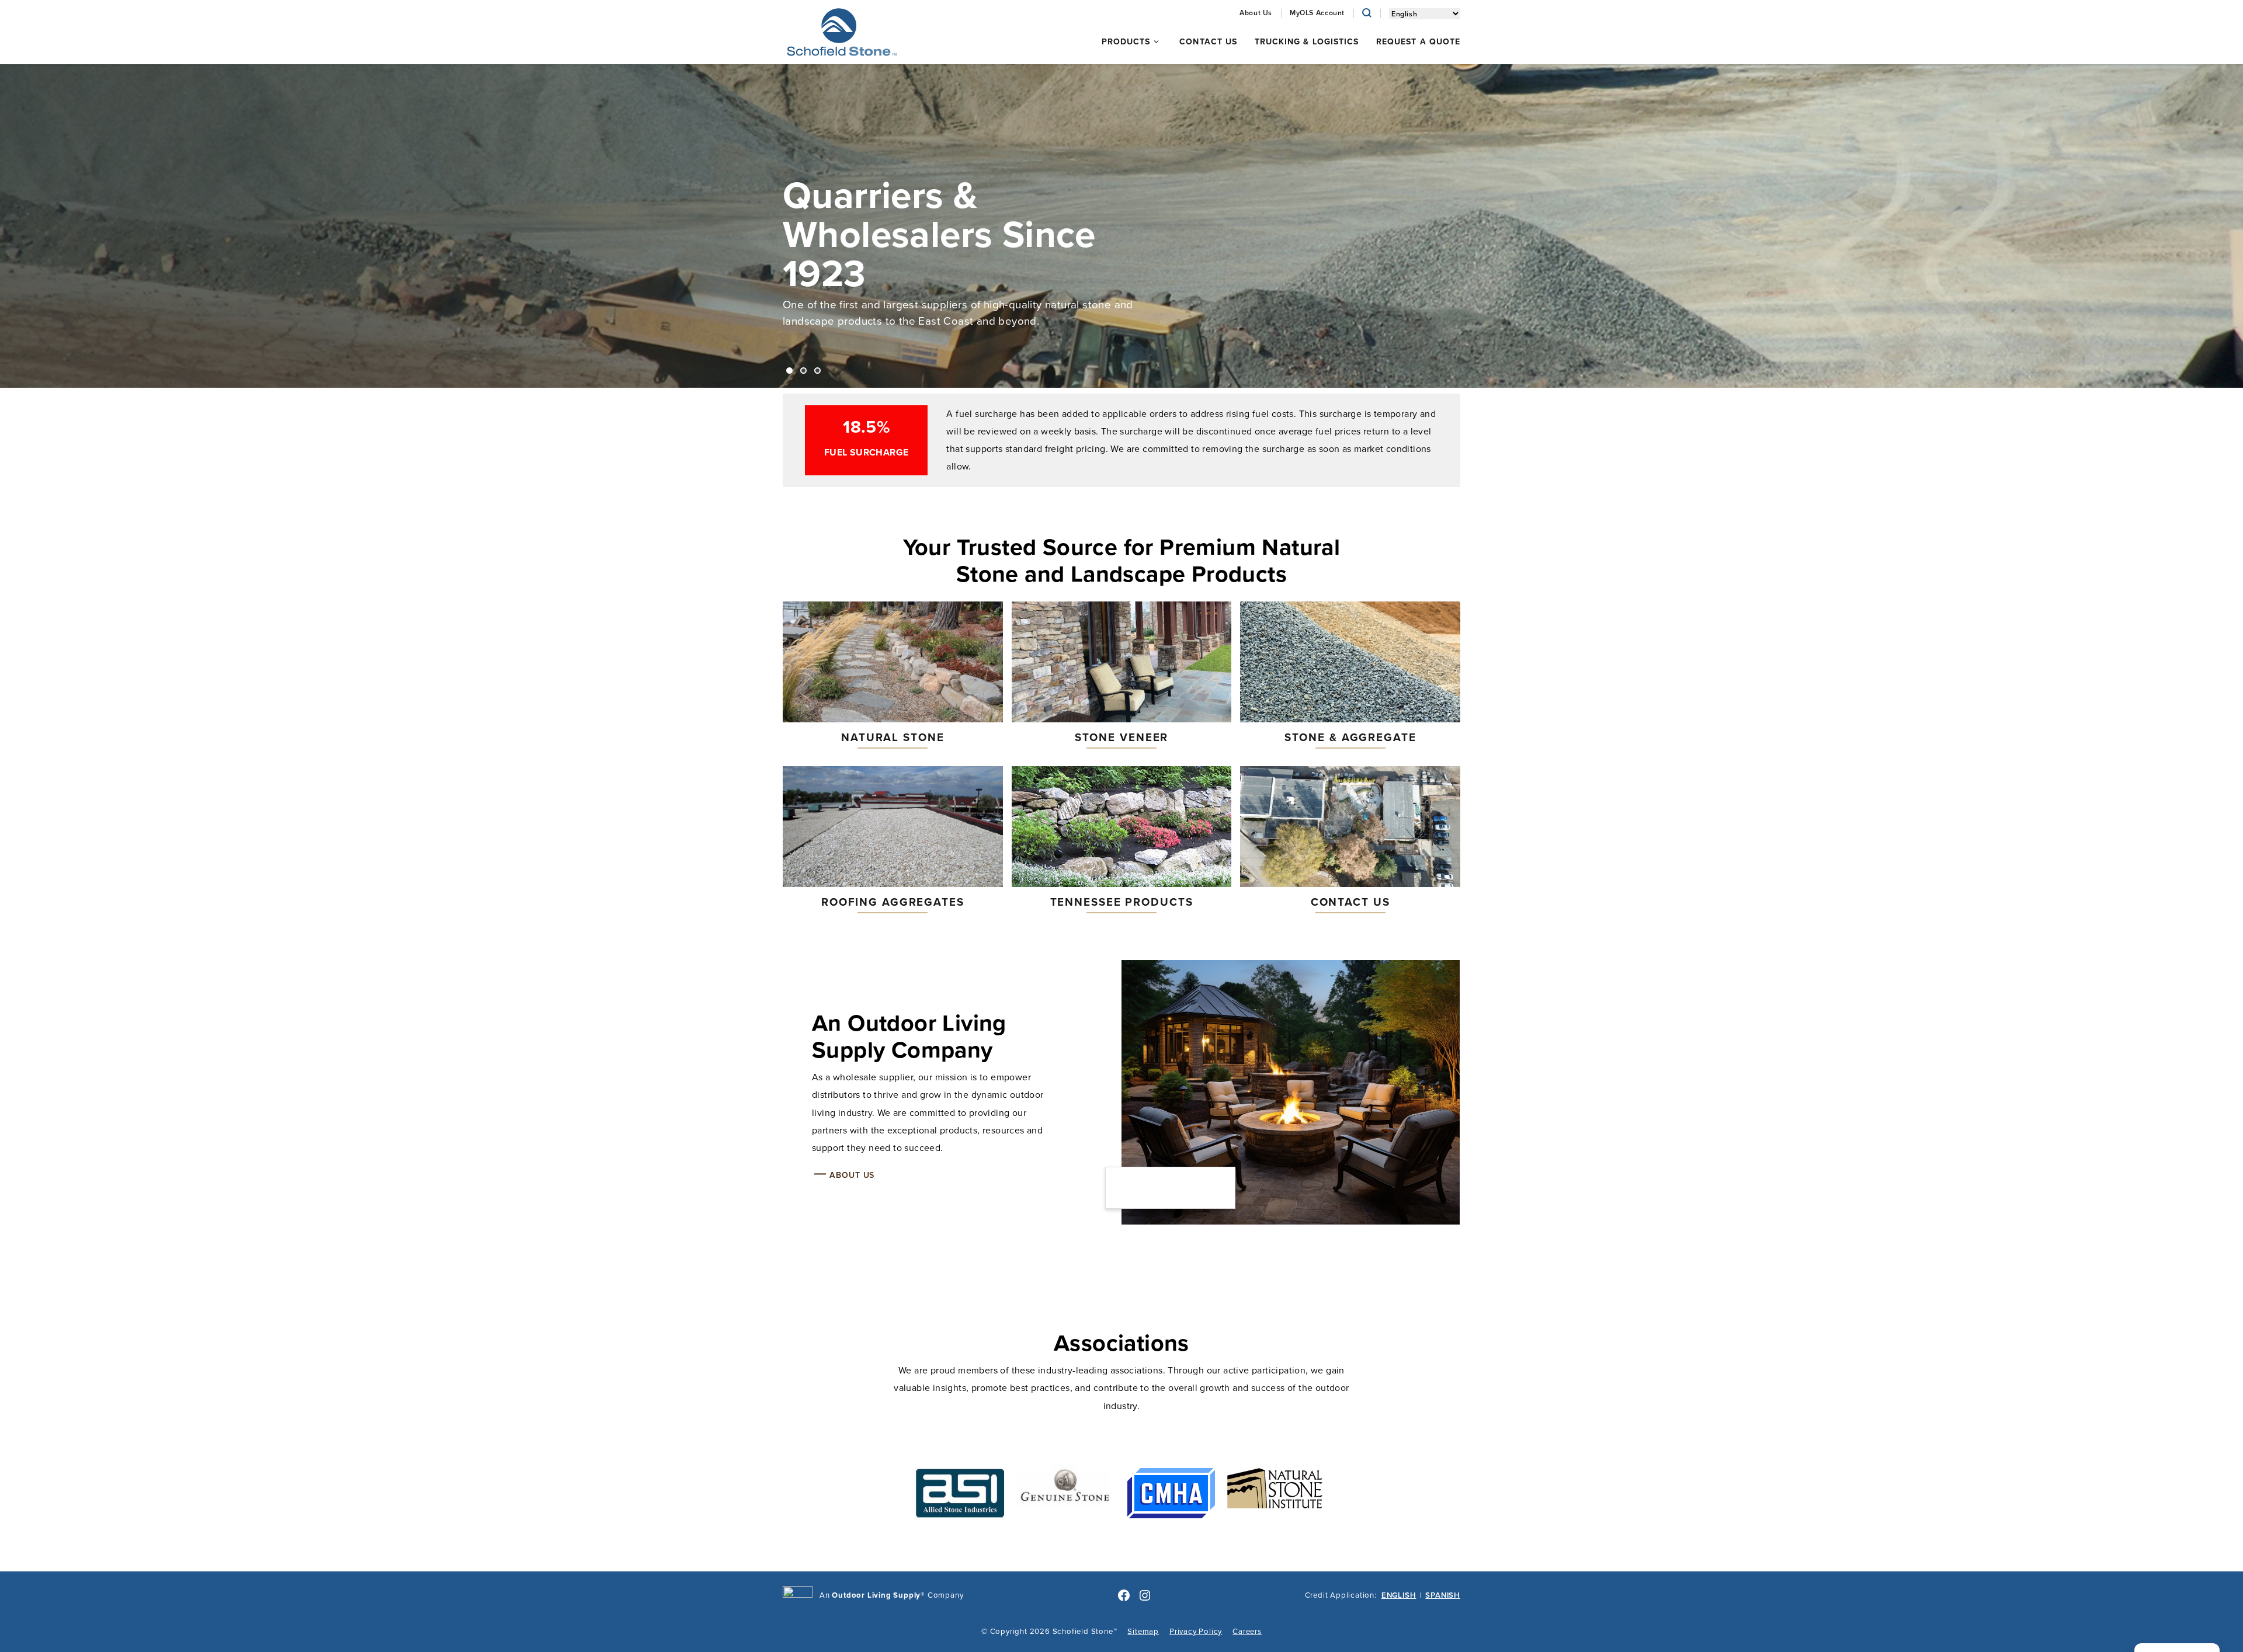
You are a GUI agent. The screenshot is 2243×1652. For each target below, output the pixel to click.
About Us (852, 1175)
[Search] (1367, 13)
